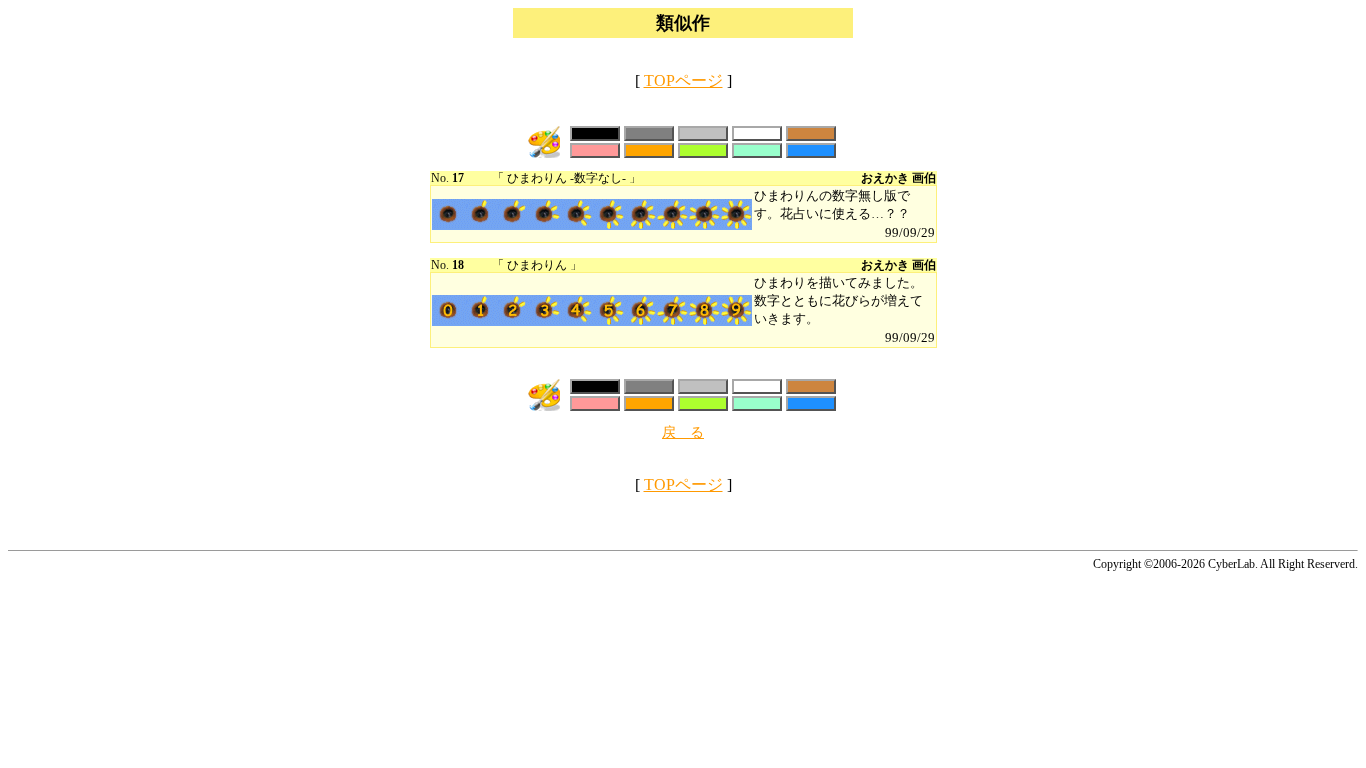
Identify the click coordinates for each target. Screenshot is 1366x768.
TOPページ (683, 80)
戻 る (683, 432)
